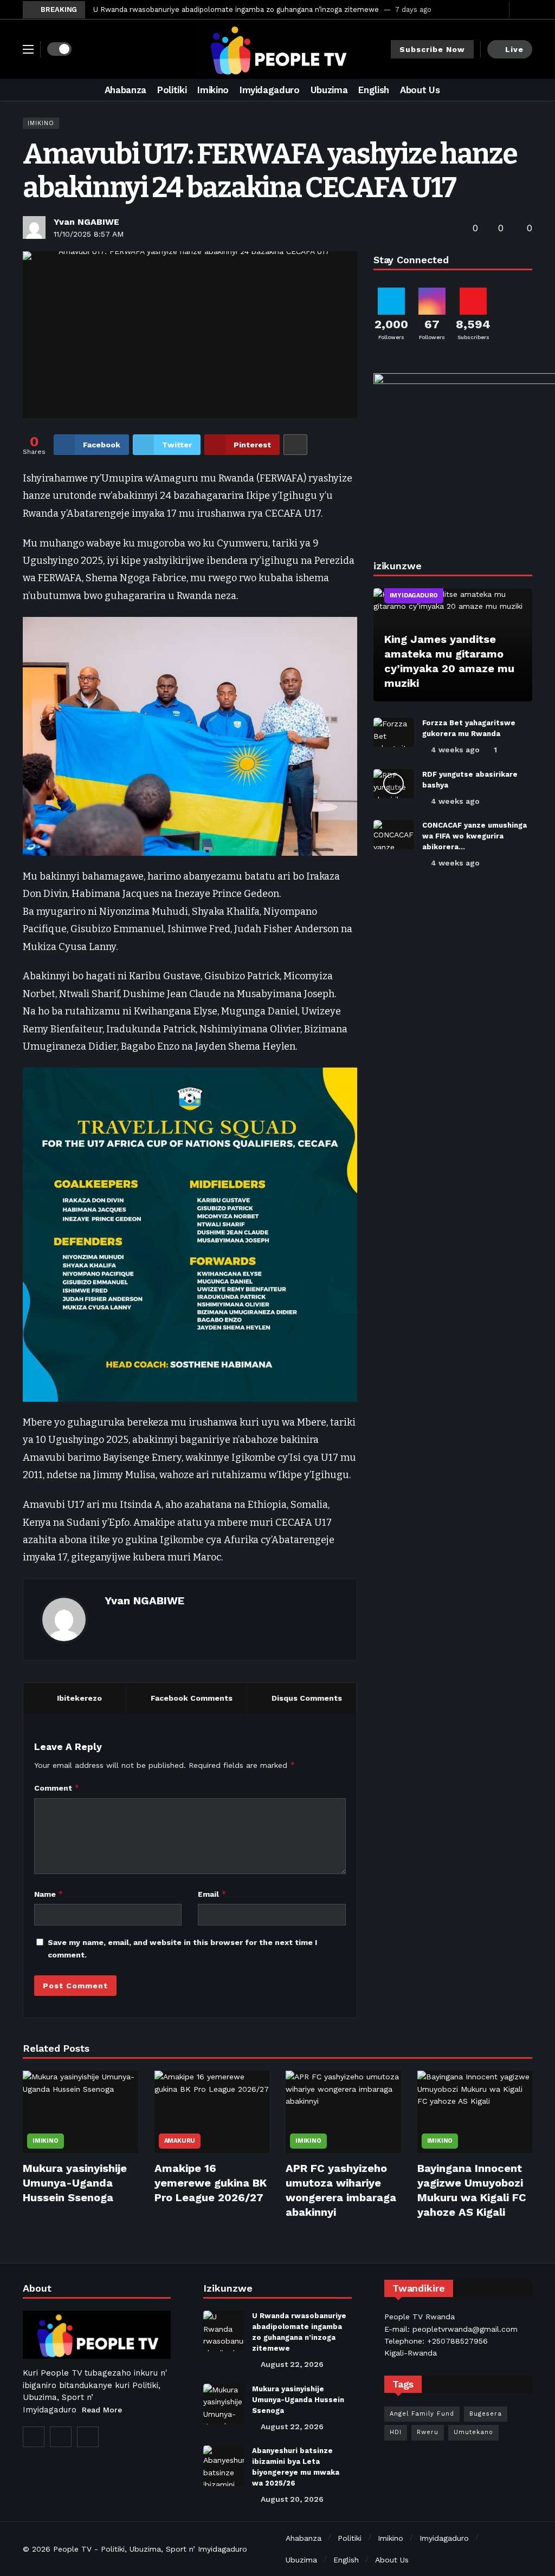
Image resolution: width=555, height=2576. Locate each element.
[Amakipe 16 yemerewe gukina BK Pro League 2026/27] (212, 2112)
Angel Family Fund (422, 2414)
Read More (102, 2410)
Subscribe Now (432, 49)
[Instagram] (61, 2437)
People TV (72, 2549)
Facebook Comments (192, 1698)
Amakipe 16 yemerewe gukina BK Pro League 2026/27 (211, 2183)
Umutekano (473, 2432)
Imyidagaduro (414, 596)
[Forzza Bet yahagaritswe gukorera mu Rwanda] (394, 732)
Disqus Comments (307, 1698)
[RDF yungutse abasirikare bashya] (394, 784)
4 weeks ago (455, 750)
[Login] (524, 10)
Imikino (41, 123)
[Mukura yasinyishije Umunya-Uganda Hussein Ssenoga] (80, 2112)
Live (514, 49)
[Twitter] (482, 9)
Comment (57, 1788)
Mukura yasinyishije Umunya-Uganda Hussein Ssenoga (75, 2183)
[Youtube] (498, 9)
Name (49, 1894)
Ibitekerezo (79, 1698)
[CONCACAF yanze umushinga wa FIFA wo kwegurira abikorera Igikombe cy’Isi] (394, 835)
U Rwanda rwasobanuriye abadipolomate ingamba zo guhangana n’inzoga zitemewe (236, 9)
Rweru (428, 2432)
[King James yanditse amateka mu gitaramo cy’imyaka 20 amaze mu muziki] (453, 645)
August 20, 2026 (292, 2499)
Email (212, 1894)
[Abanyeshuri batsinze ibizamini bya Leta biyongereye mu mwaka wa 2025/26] (224, 2466)
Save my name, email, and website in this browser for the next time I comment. (182, 1948)
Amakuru (180, 2141)
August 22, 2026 (292, 2364)
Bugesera (486, 2414)
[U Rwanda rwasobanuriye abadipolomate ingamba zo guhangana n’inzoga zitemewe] (224, 2331)
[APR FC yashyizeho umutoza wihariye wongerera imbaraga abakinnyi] (343, 2112)
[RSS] (88, 2437)
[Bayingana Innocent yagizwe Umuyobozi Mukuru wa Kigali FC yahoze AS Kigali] (475, 2112)
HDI (396, 2432)
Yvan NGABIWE (86, 222)
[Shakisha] (524, 90)
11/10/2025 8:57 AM (89, 234)
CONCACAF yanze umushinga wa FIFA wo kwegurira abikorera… (475, 836)
